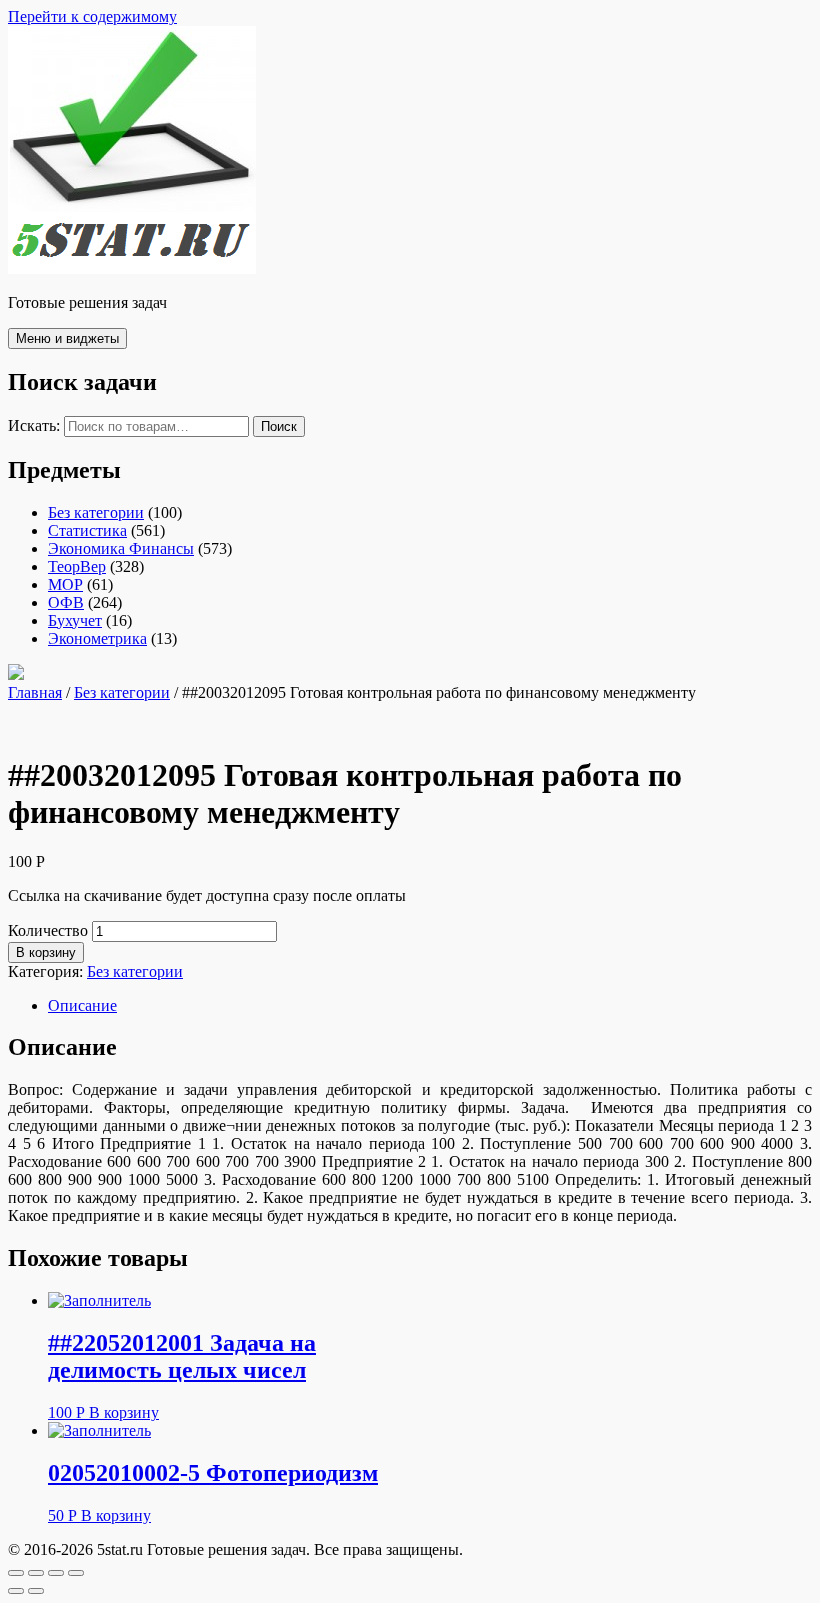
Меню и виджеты (67, 338)
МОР (65, 584)
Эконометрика (97, 638)
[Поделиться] (36, 1573)
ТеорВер (77, 566)
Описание (82, 1005)
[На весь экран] (56, 1573)
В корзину (46, 952)
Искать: (34, 425)
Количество (48, 930)
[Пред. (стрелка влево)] (16, 1591)
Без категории (96, 512)
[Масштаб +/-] (76, 1573)
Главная (35, 692)
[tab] (430, 1006)
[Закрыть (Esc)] (16, 1573)
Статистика (87, 530)
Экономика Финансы (121, 548)
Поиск (279, 426)
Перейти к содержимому (92, 16)
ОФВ (66, 602)
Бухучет (75, 620)
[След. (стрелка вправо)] (36, 1591)
